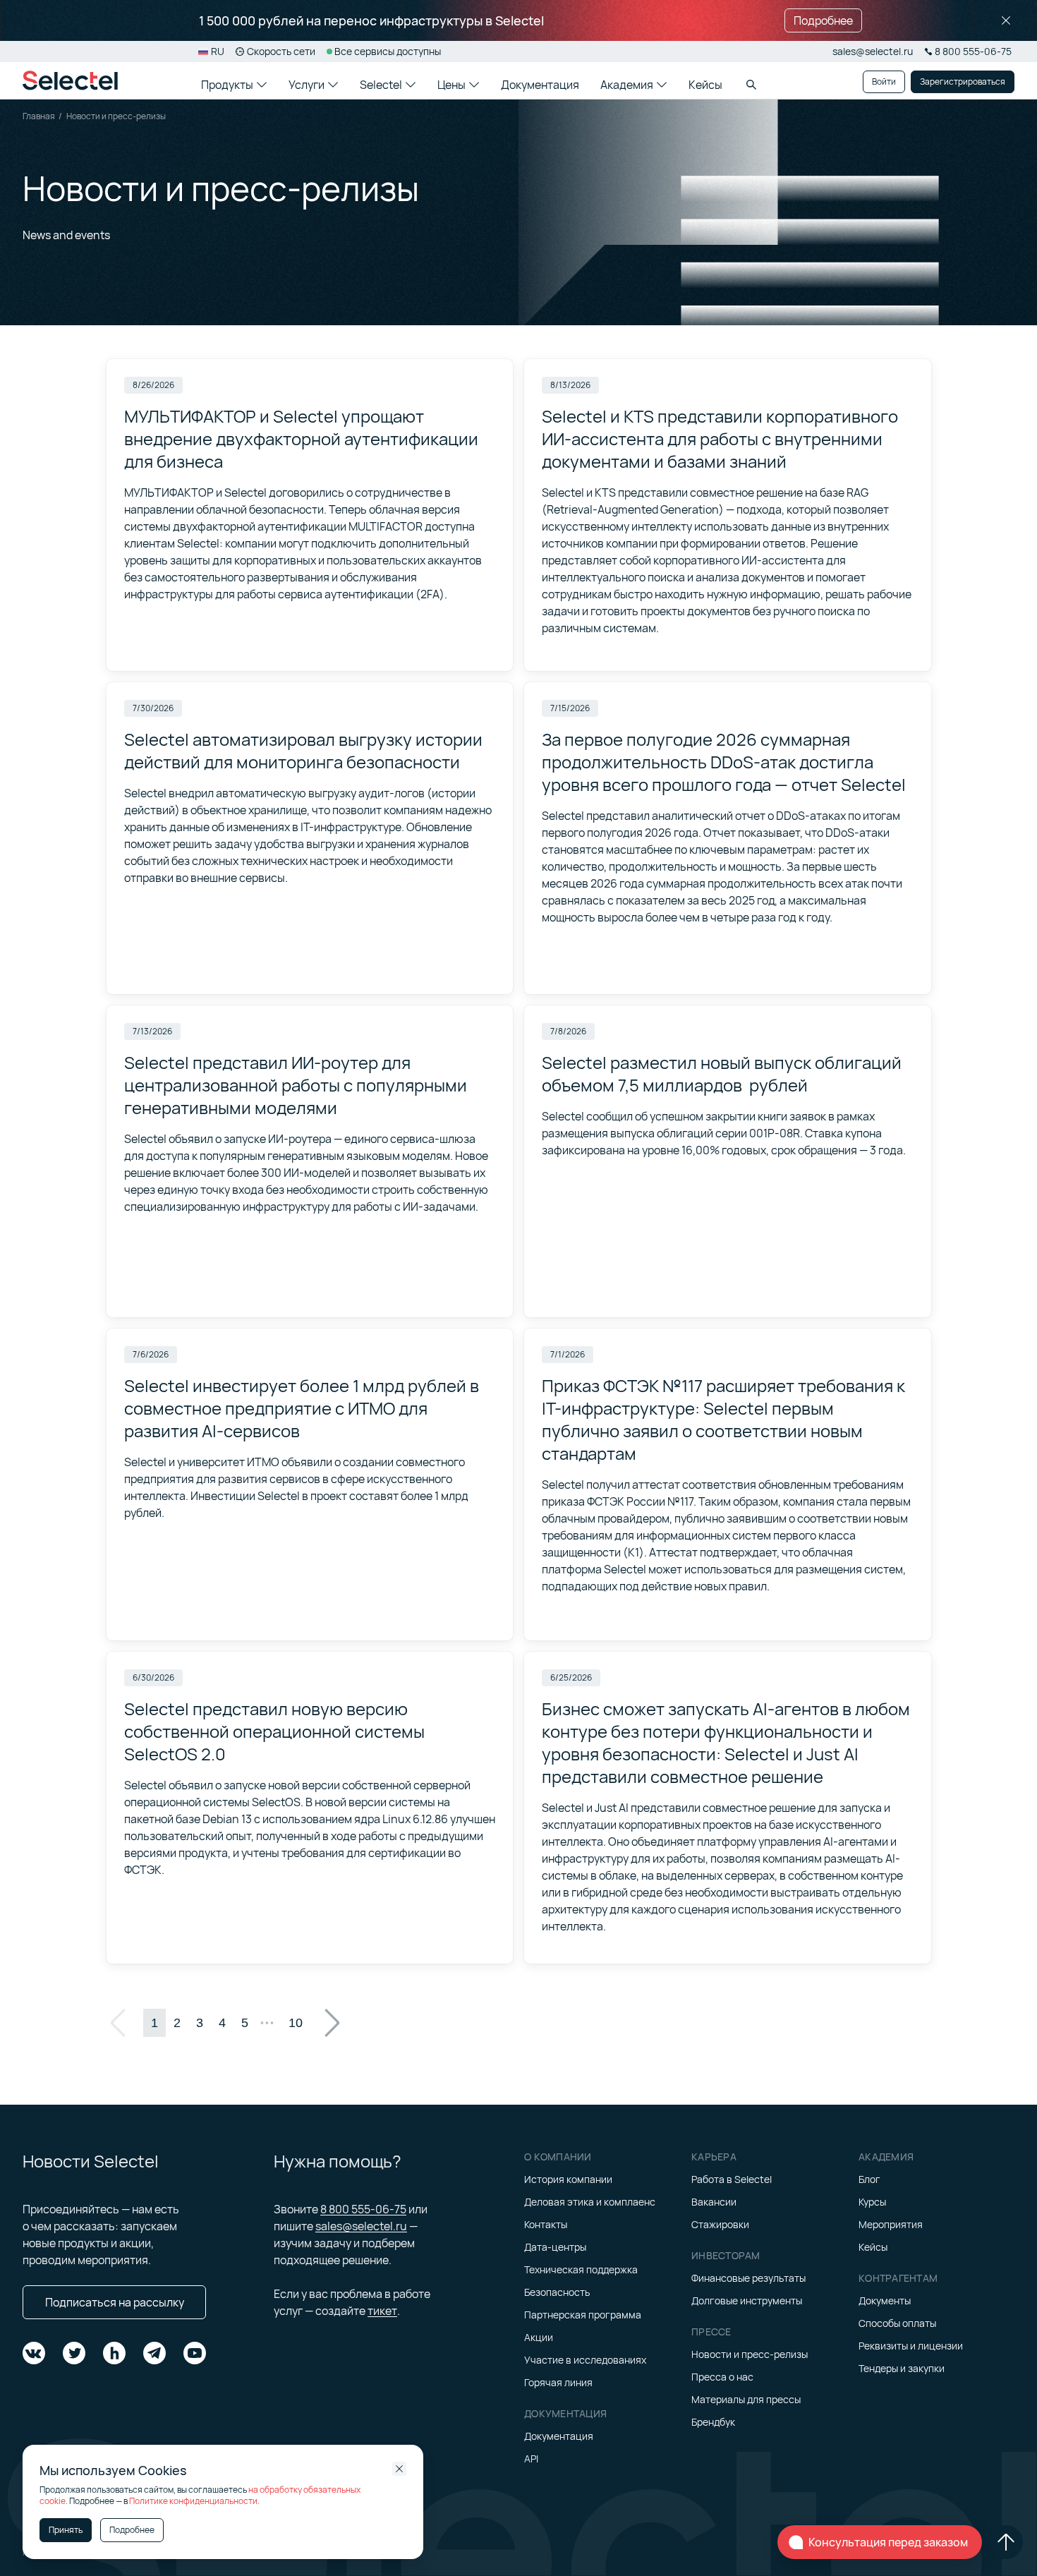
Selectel (381, 85)
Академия (627, 85)
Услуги (307, 85)
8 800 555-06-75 (363, 2209)
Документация (540, 85)
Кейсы (705, 85)
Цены (451, 85)
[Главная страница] (70, 80)
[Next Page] (332, 2023)
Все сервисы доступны (388, 51)
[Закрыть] (1006, 20)
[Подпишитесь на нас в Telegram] (154, 2353)
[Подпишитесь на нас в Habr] (114, 2353)
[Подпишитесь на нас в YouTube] (195, 2353)
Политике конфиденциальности (193, 2501)
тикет (382, 2311)
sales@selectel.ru (873, 51)
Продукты (227, 85)
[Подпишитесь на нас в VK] (34, 2353)
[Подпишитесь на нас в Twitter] (74, 2353)
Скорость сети (281, 51)
